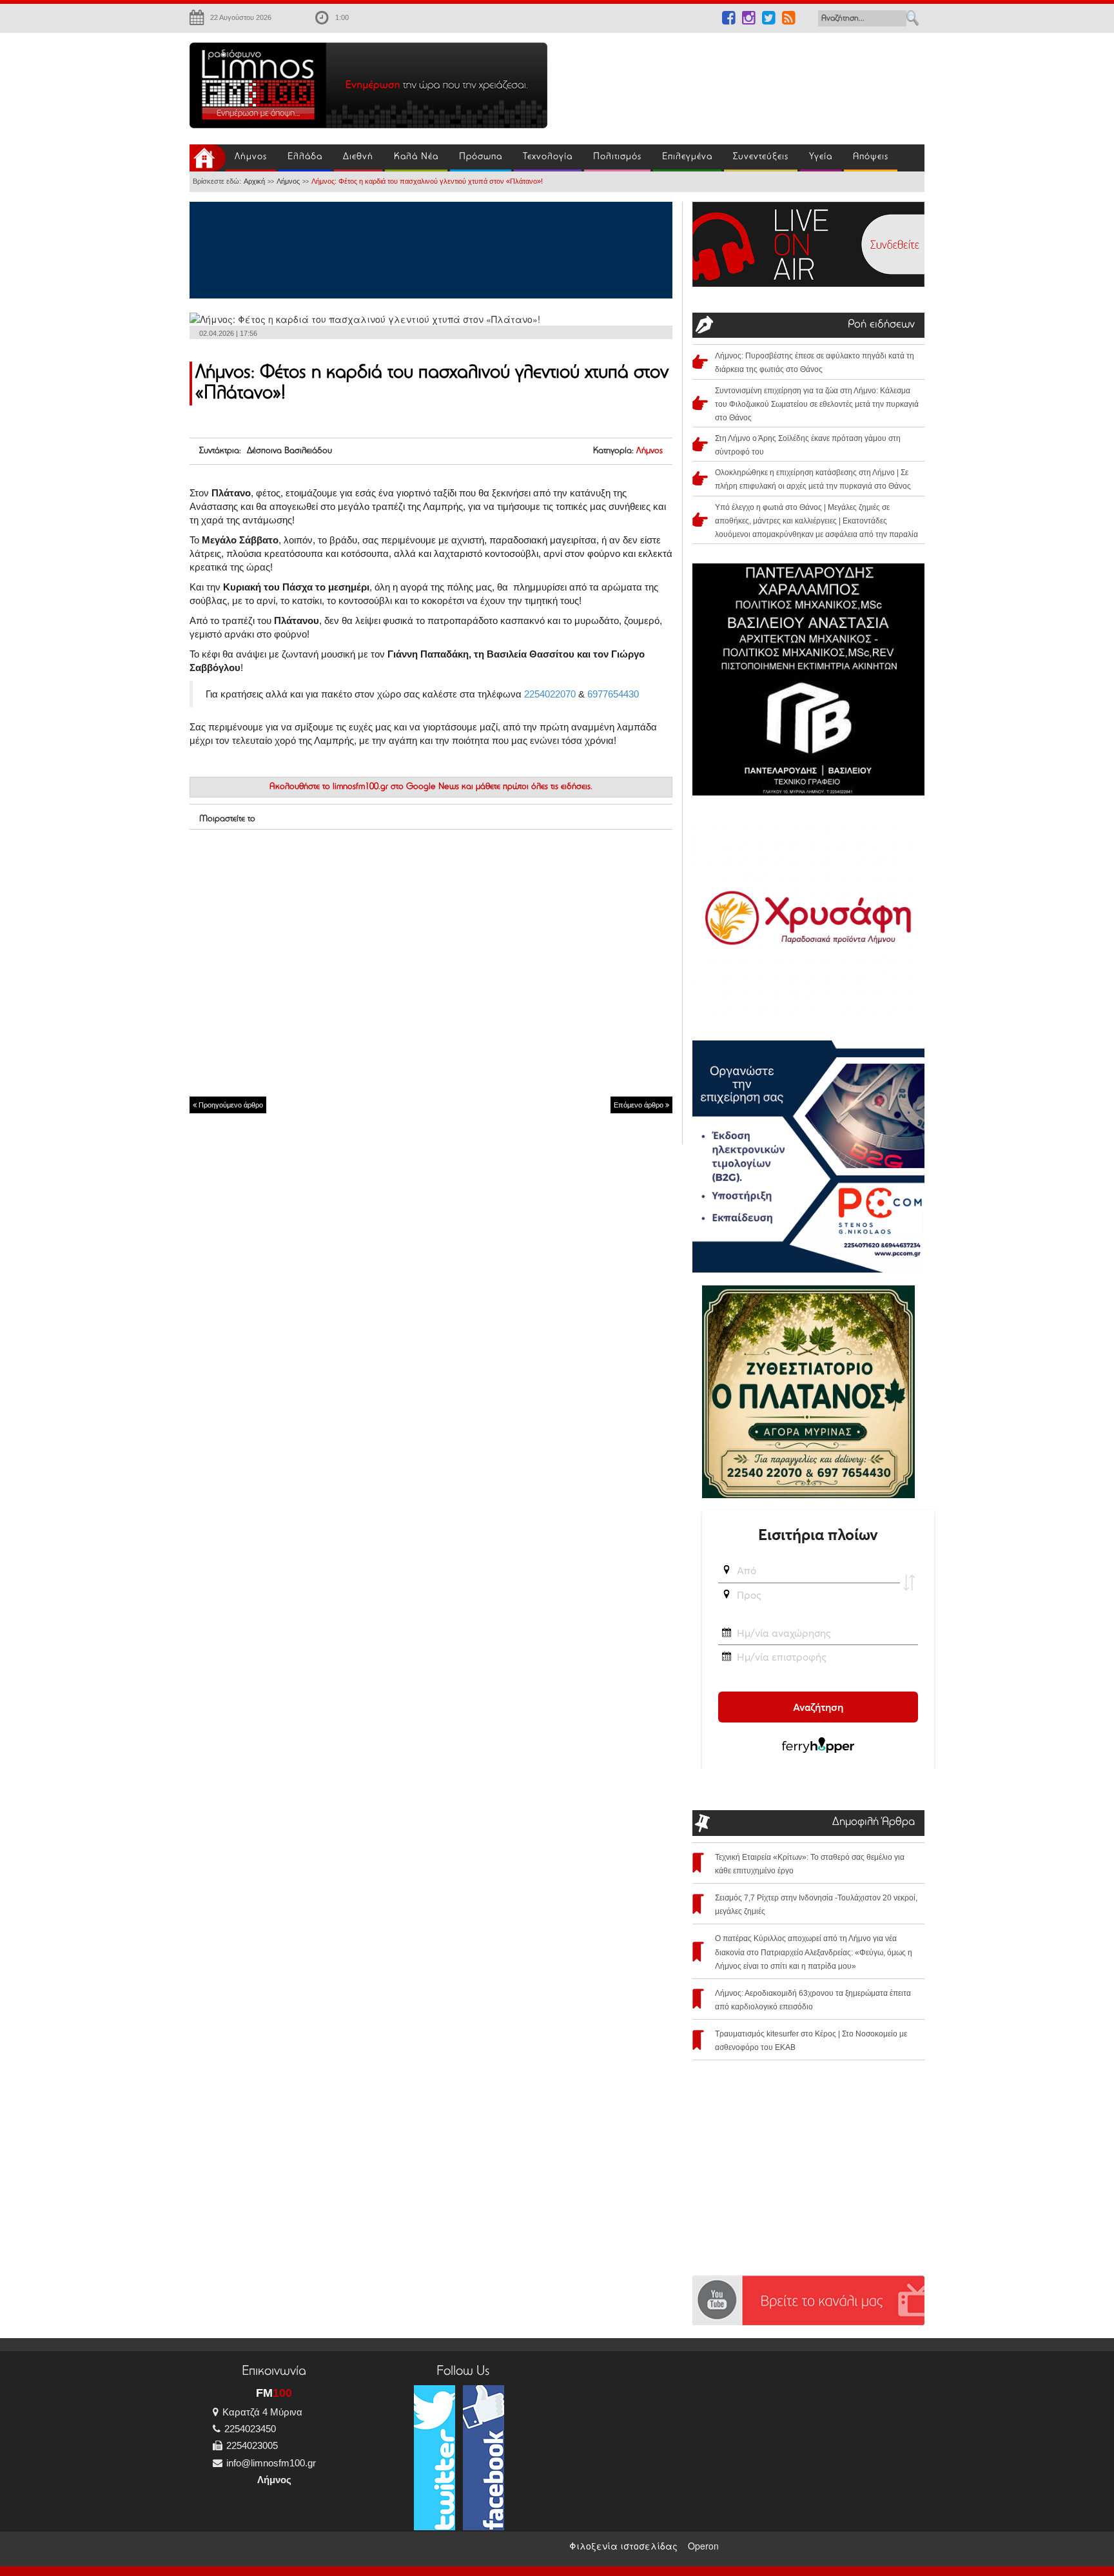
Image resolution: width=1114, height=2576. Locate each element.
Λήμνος (251, 157)
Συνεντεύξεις (761, 157)
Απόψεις (871, 157)
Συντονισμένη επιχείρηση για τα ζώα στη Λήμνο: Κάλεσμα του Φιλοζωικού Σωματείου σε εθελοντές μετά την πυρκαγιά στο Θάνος (817, 404)
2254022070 (550, 694)
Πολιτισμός (617, 157)
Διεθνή (358, 157)
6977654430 (613, 694)
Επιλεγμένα (687, 157)
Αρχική (254, 181)
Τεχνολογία (548, 157)
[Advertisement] (744, 81)
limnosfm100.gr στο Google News (396, 787)
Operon (703, 2546)
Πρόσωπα (481, 157)
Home (208, 158)
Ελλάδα (305, 157)
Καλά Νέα (416, 157)
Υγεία (821, 157)
